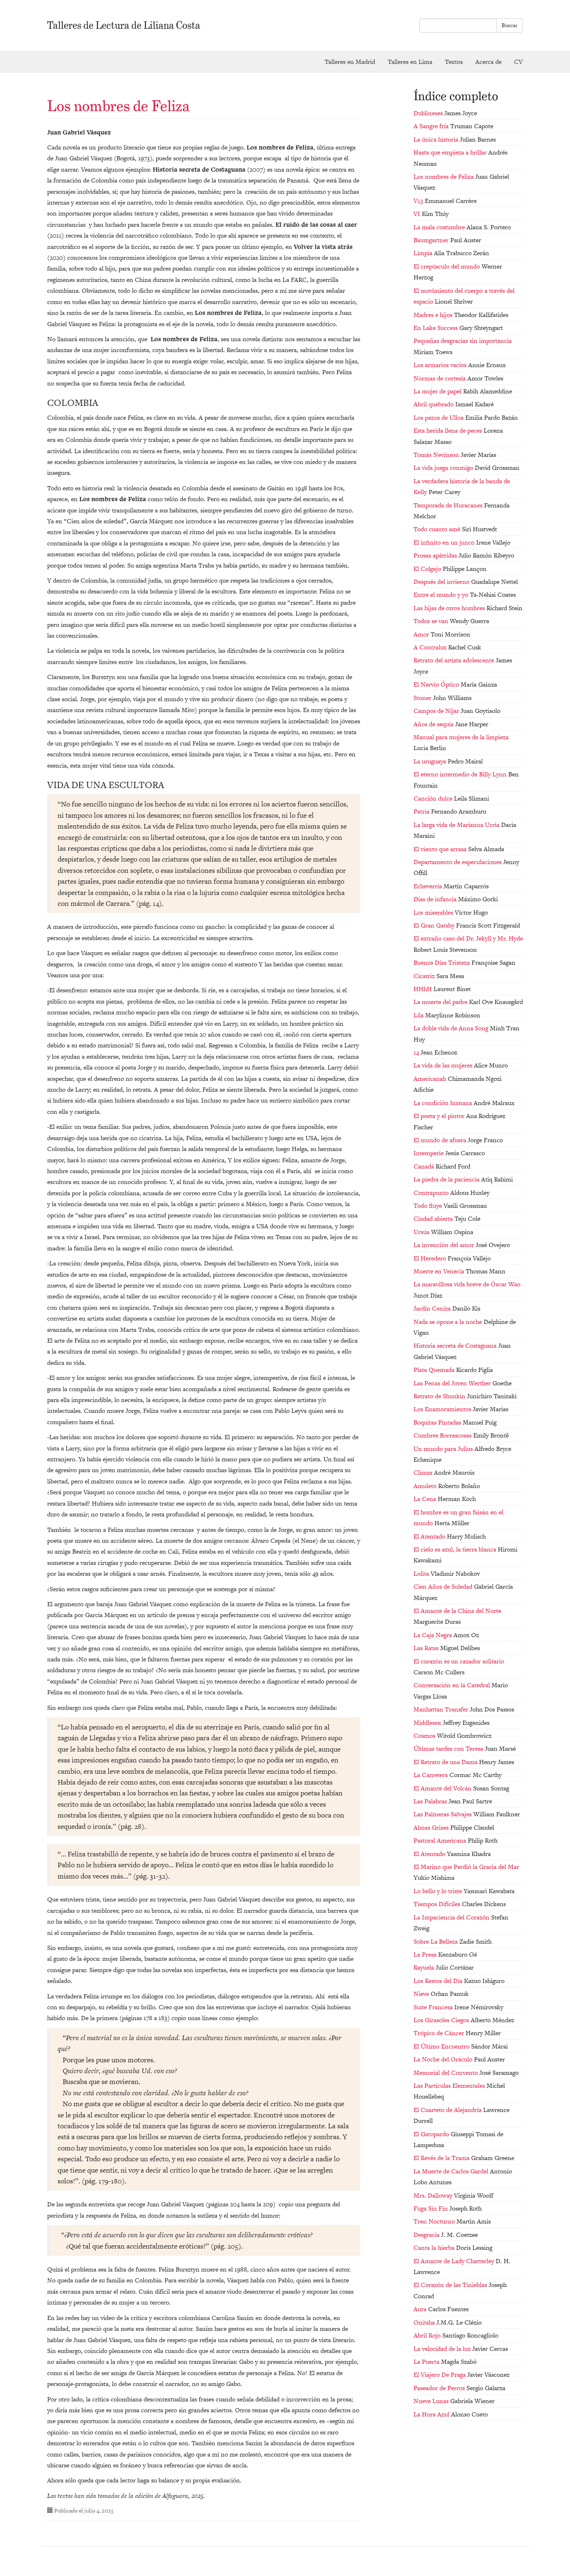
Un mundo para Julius (444, 1449)
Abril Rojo (428, 2335)
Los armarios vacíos (441, 365)
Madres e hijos (434, 315)
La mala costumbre (440, 227)
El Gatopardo (432, 2134)
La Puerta (427, 2362)
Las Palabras (431, 1801)
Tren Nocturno (435, 2221)
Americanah (431, 1079)
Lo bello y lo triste (439, 1891)
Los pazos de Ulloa (439, 417)
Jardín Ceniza (433, 1308)
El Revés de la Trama (442, 2158)
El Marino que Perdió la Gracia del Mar (466, 1867)
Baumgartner (432, 240)
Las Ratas (427, 1648)
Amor (422, 634)
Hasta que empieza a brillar (451, 152)
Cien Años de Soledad (444, 1586)
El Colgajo (428, 569)
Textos (454, 62)
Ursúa (422, 1232)
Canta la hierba (435, 2248)
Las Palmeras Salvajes (443, 1814)
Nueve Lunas (432, 2401)
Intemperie (429, 1153)
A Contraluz (431, 647)
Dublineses (429, 113)
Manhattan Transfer (442, 1709)
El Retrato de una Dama (446, 1762)
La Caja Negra (434, 1635)
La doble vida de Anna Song (452, 1028)
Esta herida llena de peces (449, 430)
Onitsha (425, 2322)
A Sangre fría (432, 126)
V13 (419, 201)
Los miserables (434, 912)
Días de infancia (436, 899)
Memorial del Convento (446, 2073)
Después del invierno (442, 582)
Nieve (422, 1994)
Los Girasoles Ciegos (442, 2020)
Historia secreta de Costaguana (456, 1345)
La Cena (426, 1499)
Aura (421, 2309)
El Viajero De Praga (440, 2374)
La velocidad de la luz (443, 2349)
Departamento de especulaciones (458, 862)
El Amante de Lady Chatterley (455, 2261)
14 (417, 1052)
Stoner (423, 698)
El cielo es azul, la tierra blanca (456, 1549)
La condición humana (444, 1103)
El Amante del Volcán (443, 1788)
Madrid (350, 62)
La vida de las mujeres (444, 1065)
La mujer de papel (438, 391)
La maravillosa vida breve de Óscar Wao (467, 1284)
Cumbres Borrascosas (443, 1435)
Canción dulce (434, 798)
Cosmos (425, 1736)
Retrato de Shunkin (440, 1396)
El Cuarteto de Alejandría (448, 2110)
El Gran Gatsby (435, 925)
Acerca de (488, 62)
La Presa (426, 1954)
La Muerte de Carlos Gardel (452, 2171)
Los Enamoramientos (443, 1409)
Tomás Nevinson (437, 455)
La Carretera (431, 1775)
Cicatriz (425, 976)
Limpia (424, 253)
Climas (424, 1472)
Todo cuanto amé (438, 529)
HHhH (424, 989)
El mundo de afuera (441, 1140)
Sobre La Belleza (436, 1941)
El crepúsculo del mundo (448, 266)
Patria (422, 811)
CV (518, 62)
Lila (419, 1015)
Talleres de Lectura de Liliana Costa (124, 25)
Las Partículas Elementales (450, 2085)
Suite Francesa (434, 2007)
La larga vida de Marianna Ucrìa (457, 825)
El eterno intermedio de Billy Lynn (461, 774)
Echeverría (429, 886)
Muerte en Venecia (440, 1271)
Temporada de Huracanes (449, 505)
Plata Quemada (435, 1370)
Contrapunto (432, 1193)
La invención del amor (445, 1245)
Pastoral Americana (441, 1840)
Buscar (509, 25)
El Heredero (431, 1258)
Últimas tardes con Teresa (449, 1748)
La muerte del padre (441, 1002)
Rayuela (425, 1967)
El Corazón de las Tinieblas (451, 2285)
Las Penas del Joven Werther (453, 1383)
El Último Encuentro (442, 2046)
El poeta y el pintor (440, 1116)
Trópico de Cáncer (440, 2033)
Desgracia (427, 2235)
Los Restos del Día (439, 1981)
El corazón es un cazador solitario (459, 1661)
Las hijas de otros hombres (450, 608)
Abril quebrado (434, 404)
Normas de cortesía (440, 378)
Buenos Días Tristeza (443, 962)
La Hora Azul (432, 2414)
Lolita (422, 1573)
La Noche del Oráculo (444, 2059)
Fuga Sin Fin (431, 2208)
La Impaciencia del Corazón (452, 1917)
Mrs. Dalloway (434, 2195)
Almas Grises (432, 1827)
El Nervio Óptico (437, 684)
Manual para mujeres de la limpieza (461, 737)
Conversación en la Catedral (453, 1685)
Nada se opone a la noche (449, 1322)
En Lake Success (436, 328)
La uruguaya (431, 761)
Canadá (425, 1166)
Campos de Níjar (437, 711)
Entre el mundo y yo (442, 595)
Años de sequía (434, 724)
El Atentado (430, 1536)
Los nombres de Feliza (119, 106)
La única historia (437, 139)
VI (418, 214)
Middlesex (428, 1723)
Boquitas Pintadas (438, 1422)
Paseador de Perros (440, 2388)
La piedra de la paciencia (447, 1179)
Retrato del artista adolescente (455, 660)
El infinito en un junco (445, 542)
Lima (410, 62)
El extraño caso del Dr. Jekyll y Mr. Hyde (468, 938)
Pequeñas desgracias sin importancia (463, 341)
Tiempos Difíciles (438, 1904)
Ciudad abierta (434, 1218)
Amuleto (426, 1486)
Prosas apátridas (436, 555)
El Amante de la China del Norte (457, 1611)
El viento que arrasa (441, 849)
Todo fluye (429, 1206)
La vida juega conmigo (444, 468)
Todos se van (432, 621)
